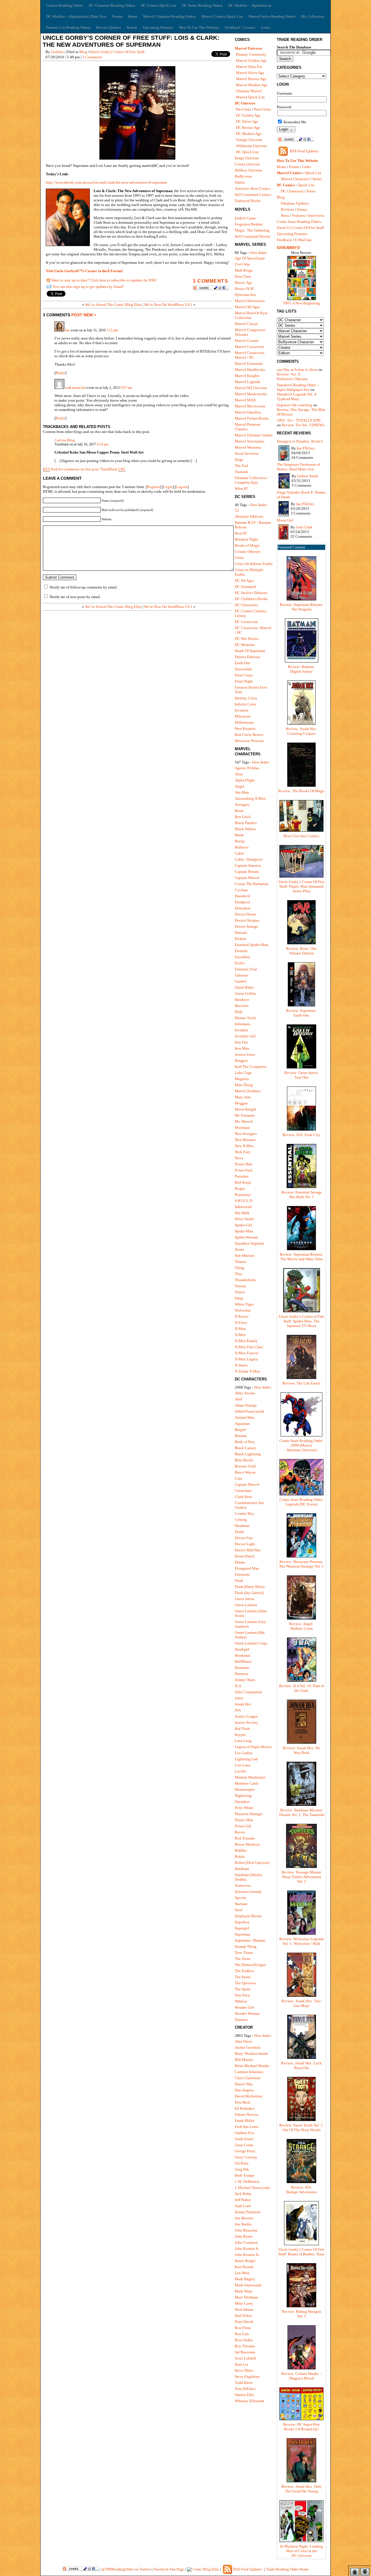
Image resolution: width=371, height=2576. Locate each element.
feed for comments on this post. (71, 469)
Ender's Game (245, 218)
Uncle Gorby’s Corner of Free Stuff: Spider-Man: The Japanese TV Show (302, 1321)
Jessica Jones (245, 1054)
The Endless (244, 1971)
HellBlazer (243, 1661)
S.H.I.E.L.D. (244, 1201)
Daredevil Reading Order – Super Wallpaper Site (298, 387)
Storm (239, 1249)
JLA (238, 1686)
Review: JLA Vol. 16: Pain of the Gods (302, 1688)
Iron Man (242, 1048)
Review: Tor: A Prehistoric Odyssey (292, 377)
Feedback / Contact (240, 27)
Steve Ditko (244, 2370)
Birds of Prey (245, 1442)
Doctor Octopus (247, 920)
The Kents (243, 1977)
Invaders (241, 1030)
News (285, 215)
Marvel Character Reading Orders (169, 16)
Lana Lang (243, 1741)
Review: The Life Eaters (301, 1383)
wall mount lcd (75, 388)
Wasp (239, 1298)
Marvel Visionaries (250, 441)
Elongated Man (247, 1568)
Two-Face (242, 1995)
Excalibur (242, 957)
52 (237, 510)
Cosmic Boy (244, 1513)
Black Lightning (248, 1454)
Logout (182, 487)
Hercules (242, 1006)
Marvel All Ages (247, 307)
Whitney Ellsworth (250, 2401)
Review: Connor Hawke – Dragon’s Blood (302, 2376)
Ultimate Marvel (249, 91)
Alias (239, 774)
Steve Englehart (247, 2376)
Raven (240, 1832)
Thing (240, 1268)
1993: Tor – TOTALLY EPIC (299, 420)
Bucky (240, 841)
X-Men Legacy (247, 1359)
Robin (240, 1856)
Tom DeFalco (245, 2389)
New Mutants (245, 1140)
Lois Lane (243, 1765)
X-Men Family (246, 1341)
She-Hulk (242, 1213)
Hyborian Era (245, 295)
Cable (239, 853)
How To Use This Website (199, 27)
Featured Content (292, 547)
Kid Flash (242, 1729)
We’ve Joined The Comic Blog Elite (113, 305)
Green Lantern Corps (251, 1643)
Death (239, 1532)
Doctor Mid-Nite (248, 1550)
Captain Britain (247, 872)
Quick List (313, 173)
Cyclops (241, 890)
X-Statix (241, 1365)
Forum (117, 16)
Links (266, 27)
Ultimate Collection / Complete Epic (251, 480)
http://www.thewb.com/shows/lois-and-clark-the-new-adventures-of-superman (107, 182)
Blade (239, 835)
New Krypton (245, 729)
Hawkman (243, 1655)
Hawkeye (242, 1000)
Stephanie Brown (248, 1916)
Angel (240, 786)
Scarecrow (243, 1885)
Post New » (84, 315)
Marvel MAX (245, 400)
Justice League (246, 1716)
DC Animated (245, 587)
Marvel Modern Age (252, 85)
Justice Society (247, 1722)
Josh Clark (304, 527)
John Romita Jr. (247, 2249)
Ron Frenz (243, 2328)
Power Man (244, 1164)
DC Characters (292, 191)
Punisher (242, 1176)
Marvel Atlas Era (249, 67)
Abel (239, 1399)
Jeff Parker (243, 2200)
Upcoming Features (158, 27)
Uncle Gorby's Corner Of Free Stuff (117, 52)
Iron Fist (241, 1042)
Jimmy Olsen (245, 1680)
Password (284, 107)
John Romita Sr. (247, 2255)
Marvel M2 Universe (251, 388)
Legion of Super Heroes (253, 1747)
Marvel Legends (248, 382)
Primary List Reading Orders (68, 27)
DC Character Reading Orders (112, 5)
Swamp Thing (246, 1946)
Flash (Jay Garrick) (249, 1593)
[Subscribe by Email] (49, 288)
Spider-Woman (246, 1237)
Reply (60, 373)
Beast (239, 811)
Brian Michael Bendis (252, 2066)
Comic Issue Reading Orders (299, 222)
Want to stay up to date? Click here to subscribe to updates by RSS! (104, 280)
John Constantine (249, 1692)
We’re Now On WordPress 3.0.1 (168, 305)
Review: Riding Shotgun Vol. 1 (302, 2314)
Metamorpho (245, 1789)
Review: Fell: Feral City (301, 1135)
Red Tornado (245, 1838)
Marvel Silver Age (250, 73)
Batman (241, 1436)
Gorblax (57, 52)
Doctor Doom (245, 914)
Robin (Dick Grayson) (252, 1863)
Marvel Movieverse (250, 406)
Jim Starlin (243, 2224)
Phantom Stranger (249, 1814)
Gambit (241, 981)
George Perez (245, 2151)
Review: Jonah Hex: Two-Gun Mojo (302, 2003)
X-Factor (242, 1316)
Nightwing (243, 1796)
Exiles (240, 963)
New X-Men (244, 1146)
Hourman (242, 1668)
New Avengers (246, 1134)
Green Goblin (245, 993)
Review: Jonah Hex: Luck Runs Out (301, 2065)
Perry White (244, 1808)
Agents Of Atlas (247, 768)
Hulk (239, 1012)
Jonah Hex (243, 1704)
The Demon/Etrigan (250, 1965)
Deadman (242, 1526)
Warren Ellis (244, 2395)
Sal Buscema (245, 2352)
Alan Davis (243, 2041)
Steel (239, 1910)
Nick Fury (243, 1152)
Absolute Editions (249, 516)
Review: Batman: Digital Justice (301, 669)
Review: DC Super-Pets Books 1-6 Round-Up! (301, 2427)
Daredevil (242, 896)
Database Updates (295, 203)
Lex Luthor (244, 1753)
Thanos (241, 1262)
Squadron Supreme (250, 1243)
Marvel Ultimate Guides (254, 435)
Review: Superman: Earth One (301, 1013)
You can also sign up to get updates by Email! (88, 287)
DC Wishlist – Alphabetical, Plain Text (76, 16)
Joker (239, 1698)
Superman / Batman (250, 1940)
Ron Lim (242, 2334)
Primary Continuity (251, 54)
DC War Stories (247, 639)
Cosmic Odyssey (248, 552)
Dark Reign (244, 270)
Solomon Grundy (248, 1892)
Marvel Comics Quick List (222, 16)
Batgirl (240, 1430)
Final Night (244, 681)
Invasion (242, 710)
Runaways (243, 1195)
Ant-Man (242, 792)
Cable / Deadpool (249, 859)
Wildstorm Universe (251, 146)
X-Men (240, 1335)
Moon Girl (285, 520)
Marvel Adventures (250, 301)
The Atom (242, 1959)
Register (153, 487)
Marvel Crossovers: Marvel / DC (250, 355)
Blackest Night (247, 539)
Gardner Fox (244, 2133)
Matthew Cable (247, 1783)
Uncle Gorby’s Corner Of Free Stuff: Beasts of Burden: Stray (301, 2252)
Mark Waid (243, 2291)
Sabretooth (243, 1207)
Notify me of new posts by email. (75, 597)
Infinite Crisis (245, 704)
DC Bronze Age (248, 128)
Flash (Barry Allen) (250, 1587)
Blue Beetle (244, 1460)
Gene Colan (244, 2145)
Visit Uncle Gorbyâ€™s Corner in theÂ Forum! (84, 271)
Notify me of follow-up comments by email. (84, 587)
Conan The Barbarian (252, 884)
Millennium (244, 722)
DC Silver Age (247, 121)
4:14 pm (102, 444)
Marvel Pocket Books (252, 418)
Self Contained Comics (253, 195)
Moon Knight (245, 1109)
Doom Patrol (245, 1556)
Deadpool (242, 902)
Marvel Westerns (248, 447)
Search (132, 27)
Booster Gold (245, 1466)
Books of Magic (247, 545)
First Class (243, 276)
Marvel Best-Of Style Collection (251, 315)
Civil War (242, 264)
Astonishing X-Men (250, 798)
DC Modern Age (249, 134)
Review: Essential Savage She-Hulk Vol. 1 (302, 1195)
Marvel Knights (247, 376)
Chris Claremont (248, 2078)
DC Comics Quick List (159, 5)
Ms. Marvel (244, 1121)
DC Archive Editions (251, 593)
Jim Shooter (244, 2218)
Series (317, 179)
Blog (83, 52)
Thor (239, 1274)
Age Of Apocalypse (250, 258)
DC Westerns (245, 645)
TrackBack (113, 469)
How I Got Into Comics (301, 836)
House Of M (244, 289)
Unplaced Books (248, 201)
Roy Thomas (245, 2346)
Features (299, 215)
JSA (238, 1710)
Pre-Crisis (243, 109)
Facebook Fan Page (169, 2569)
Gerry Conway (246, 2157)
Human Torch (245, 1018)
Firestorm (242, 1574)
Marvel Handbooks (250, 370)
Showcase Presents (249, 741)
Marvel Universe (249, 48)
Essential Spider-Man (252, 945)
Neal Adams (244, 2309)
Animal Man (245, 1417)
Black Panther (246, 823)
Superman (243, 1934)
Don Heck (243, 2102)
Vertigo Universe (249, 140)
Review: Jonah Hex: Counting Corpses (302, 731)
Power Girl (243, 1826)
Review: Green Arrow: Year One (302, 1075)
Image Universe (247, 158)
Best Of (241, 533)
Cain (239, 1478)
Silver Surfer (244, 1219)
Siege (239, 460)
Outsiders (242, 1802)
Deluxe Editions (248, 657)
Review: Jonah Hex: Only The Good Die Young (302, 2489)
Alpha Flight (245, 780)
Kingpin (241, 1060)
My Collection (313, 16)
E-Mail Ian (303, 240)
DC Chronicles (246, 605)
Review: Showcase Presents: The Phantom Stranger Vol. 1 (301, 1564)
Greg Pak (242, 2169)
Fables (240, 182)
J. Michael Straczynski (252, 2188)
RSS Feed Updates (304, 151)
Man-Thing (244, 1085)
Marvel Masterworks (251, 394)
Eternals (241, 951)
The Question (245, 1983)
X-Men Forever (247, 1353)
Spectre (241, 1898)
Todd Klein (244, 2383)
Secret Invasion (247, 453)
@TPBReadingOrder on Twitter (126, 2569)
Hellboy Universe (249, 170)
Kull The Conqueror (251, 1067)
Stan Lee (242, 2364)
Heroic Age (243, 282)
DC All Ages (244, 581)
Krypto (240, 1735)
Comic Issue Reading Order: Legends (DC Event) (301, 1502)
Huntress (242, 1674)
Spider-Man (244, 1231)
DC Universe (245, 103)
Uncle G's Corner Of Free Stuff (300, 228)
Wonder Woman (247, 2013)
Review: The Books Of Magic (302, 791)
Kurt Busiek (244, 2267)
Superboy (242, 1922)
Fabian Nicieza (247, 2114)
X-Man (240, 1329)
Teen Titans (244, 1953)
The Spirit (243, 1989)
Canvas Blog (65, 440)
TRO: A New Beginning (301, 303)
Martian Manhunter (250, 1777)
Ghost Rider (244, 987)
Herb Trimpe (245, 2175)
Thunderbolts (245, 1280)
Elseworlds (243, 669)
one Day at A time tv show (297, 370)
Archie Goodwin (248, 2047)
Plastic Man (244, 1820)
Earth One (243, 663)
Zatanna (241, 2020)
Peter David (244, 2322)
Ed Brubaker (245, 2108)
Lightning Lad (246, 1759)
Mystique (242, 1128)
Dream (240, 1562)
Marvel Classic (247, 324)
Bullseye (242, 847)
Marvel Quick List (250, 97)
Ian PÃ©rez (306, 448)
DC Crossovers (246, 622)
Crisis (239, 558)
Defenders (243, 908)
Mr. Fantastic (245, 1115)
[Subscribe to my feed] (48, 281)
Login (168, 487)
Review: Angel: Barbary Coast (301, 1626)
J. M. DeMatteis (247, 2181)
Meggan (241, 1103)
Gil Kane (242, 2163)
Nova (239, 1158)
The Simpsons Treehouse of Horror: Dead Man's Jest (298, 467)
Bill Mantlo (244, 2060)
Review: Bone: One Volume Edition (301, 951)
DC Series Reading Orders (202, 5)
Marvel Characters (295, 179)
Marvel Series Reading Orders (272, 16)
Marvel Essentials (249, 363)
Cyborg (241, 1520)
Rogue (240, 1188)
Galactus (242, 975)
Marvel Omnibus (248, 412)
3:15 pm (112, 330)
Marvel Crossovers (249, 347)
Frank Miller (245, 2121)
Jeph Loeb (243, 2206)
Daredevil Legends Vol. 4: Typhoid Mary (297, 397)
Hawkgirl (242, 1649)
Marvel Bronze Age (251, 79)
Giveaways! (289, 248)
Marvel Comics (289, 173)
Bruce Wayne (245, 1472)
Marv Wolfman (247, 2297)
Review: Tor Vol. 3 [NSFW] (303, 425)
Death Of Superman (250, 651)
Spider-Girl (243, 1225)
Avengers (242, 805)
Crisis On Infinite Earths (254, 564)
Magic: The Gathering (252, 230)
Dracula (241, 933)
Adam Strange (246, 1405)
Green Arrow (244, 1599)
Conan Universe (247, 164)
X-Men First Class (249, 1347)
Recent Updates (109, 27)
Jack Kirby (243, 2194)
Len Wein (242, 2273)
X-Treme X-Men (248, 1371)
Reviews (288, 209)
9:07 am (126, 388)
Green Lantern (246, 1605)
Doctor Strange (247, 926)
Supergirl (242, 1928)
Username (284, 93)
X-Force (241, 1323)
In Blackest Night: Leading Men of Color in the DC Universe (302, 2551)
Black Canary (245, 1448)
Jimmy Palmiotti (248, 2212)
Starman (241, 1904)
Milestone (243, 716)
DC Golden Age (248, 115)
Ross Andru (244, 2340)
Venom (240, 1286)
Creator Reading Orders (64, 5)
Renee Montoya (247, 1844)
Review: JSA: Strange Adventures (301, 2190)
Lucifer (240, 1771)
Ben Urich (243, 817)
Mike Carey (244, 2303)
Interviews (316, 215)
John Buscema (246, 2230)
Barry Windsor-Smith (251, 2054)
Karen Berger (245, 2261)
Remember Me (294, 122)
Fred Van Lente (247, 2127)
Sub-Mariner (245, 1255)
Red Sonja (243, 1182)
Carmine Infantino (249, 2072)
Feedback (284, 240)
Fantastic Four (246, 969)
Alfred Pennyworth (250, 1411)
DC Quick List (247, 152)
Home (133, 16)
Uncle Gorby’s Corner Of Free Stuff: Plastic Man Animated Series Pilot (302, 886)
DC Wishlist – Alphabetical (250, 5)
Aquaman (242, 1424)
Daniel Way (244, 2084)
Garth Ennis (244, 2139)
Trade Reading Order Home (287, 2569)
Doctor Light (245, 1544)
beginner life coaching (294, 405)
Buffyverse (243, 176)
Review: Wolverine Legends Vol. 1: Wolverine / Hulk (302, 1941)
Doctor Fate (244, 1538)
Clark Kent (243, 1497)
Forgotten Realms (249, 224)
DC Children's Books (251, 599)
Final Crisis (244, 675)
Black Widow (245, 829)
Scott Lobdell (245, 2358)
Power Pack (244, 1170)
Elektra (240, 939)
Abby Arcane (245, 1393)
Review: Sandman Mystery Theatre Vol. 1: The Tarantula (302, 1812)
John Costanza (246, 2242)
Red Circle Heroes (249, 735)
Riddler (241, 1850)
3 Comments (92, 57)
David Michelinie (249, 2096)
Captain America (248, 865)
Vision (240, 1292)
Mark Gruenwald (248, 2285)
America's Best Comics (253, 188)
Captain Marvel (247, 878)
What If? (241, 489)
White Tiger (244, 1304)
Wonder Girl (244, 2007)
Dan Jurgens (244, 2090)
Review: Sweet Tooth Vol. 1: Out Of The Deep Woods (302, 2128)
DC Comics (286, 185)
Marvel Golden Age (251, 61)
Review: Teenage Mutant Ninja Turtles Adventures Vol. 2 (301, 1877)
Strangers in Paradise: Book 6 (300, 441)
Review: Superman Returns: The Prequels (302, 607)
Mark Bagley (245, 2279)
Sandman (242, 1869)
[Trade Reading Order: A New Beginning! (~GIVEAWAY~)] (302, 300)
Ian (67, 330)
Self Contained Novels (252, 236)
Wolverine (243, 1310)
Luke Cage (243, 1073)
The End (241, 466)
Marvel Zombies (248, 1091)
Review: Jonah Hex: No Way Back (301, 1750)
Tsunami (241, 472)
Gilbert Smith (308, 476)
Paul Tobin (243, 2316)
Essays (302, 209)
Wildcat (241, 2001)
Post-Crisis (262, 109)
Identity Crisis (246, 698)
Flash (239, 1581)
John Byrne (244, 2236)
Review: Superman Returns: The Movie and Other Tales (302, 1257)
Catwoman (243, 1491)
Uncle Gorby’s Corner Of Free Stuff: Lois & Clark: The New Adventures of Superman (131, 41)
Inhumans (242, 1024)
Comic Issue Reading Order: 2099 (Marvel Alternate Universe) (301, 1445)
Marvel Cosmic (247, 341)
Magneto (242, 1079)
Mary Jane (243, 1097)
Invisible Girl (245, 1036)
